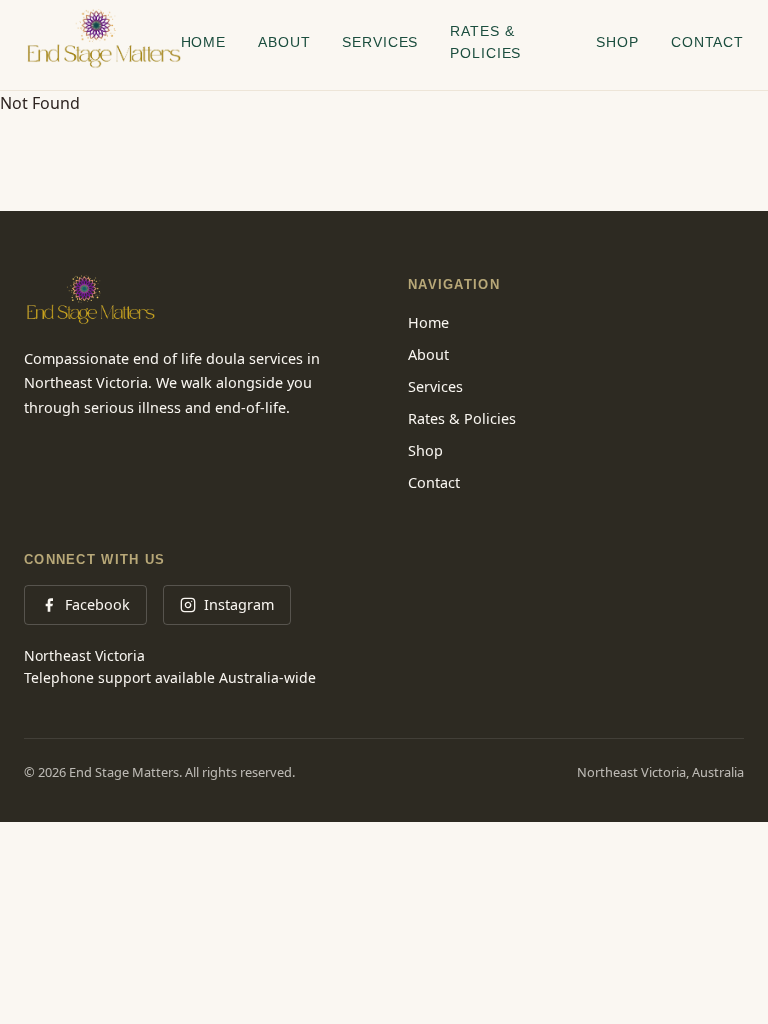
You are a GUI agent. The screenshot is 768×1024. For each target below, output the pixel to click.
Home (203, 42)
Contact (707, 42)
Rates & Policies (485, 42)
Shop (617, 42)
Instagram (239, 604)
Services (380, 42)
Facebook (97, 604)
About (284, 42)
